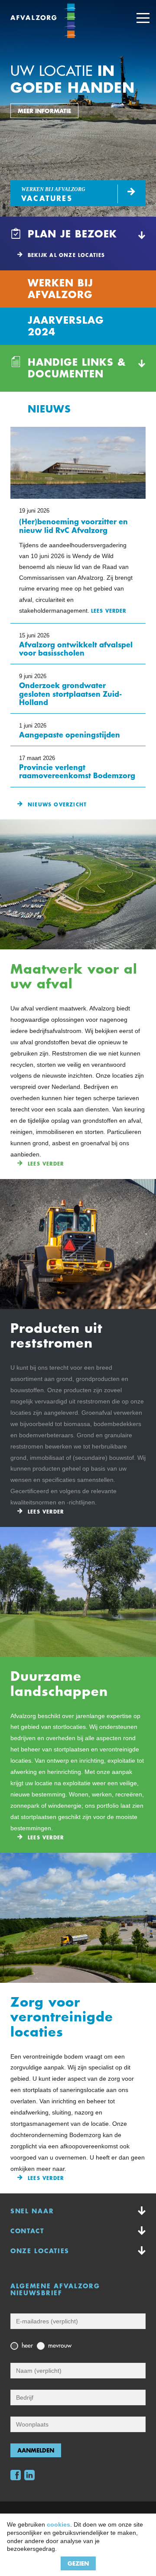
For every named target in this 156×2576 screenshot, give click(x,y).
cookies (58, 2524)
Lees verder (46, 1164)
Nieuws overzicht (57, 805)
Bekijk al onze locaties (67, 255)
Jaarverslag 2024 (66, 326)
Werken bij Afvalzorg (60, 289)
